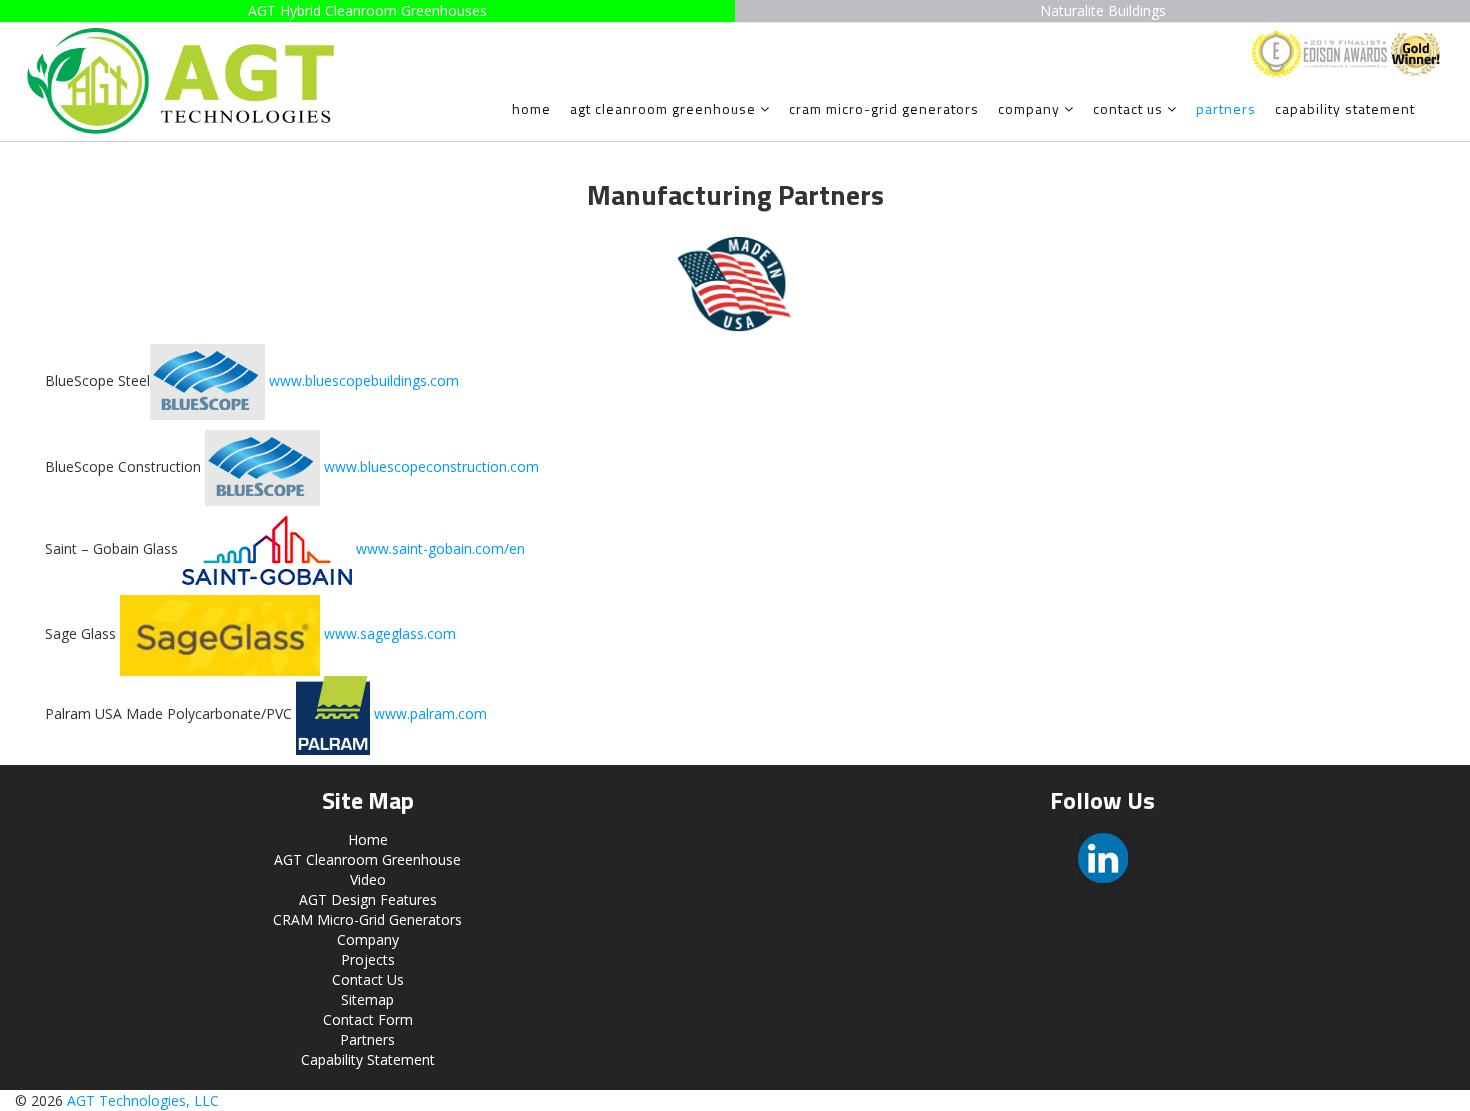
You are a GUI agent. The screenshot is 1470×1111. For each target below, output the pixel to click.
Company (1029, 108)
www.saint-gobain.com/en (440, 548)
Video (368, 879)
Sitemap (367, 999)
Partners (1226, 108)
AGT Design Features (368, 899)
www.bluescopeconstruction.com (431, 465)
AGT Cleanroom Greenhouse (663, 108)
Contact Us (1128, 108)
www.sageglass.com (390, 633)
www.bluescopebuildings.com (364, 379)
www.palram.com (430, 713)
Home (531, 108)
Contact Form (368, 1019)
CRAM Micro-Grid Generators (884, 108)
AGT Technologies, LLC (143, 1100)
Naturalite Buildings (1103, 10)
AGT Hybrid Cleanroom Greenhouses (367, 10)
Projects (368, 959)
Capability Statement (1345, 108)
